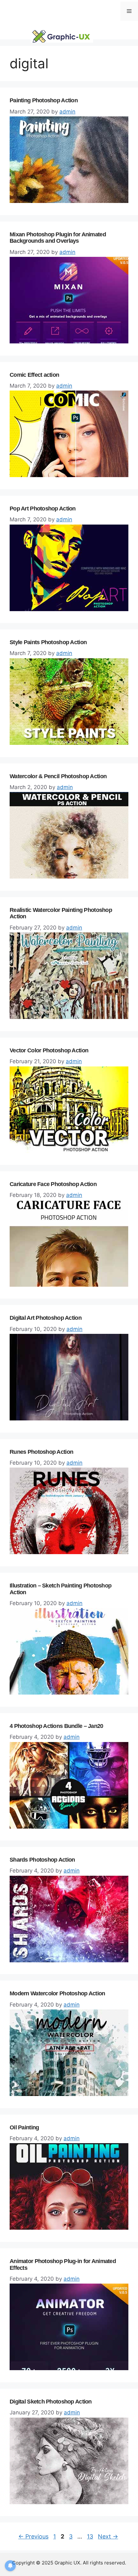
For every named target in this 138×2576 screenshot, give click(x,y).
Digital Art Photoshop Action (46, 1318)
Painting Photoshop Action (44, 100)
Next (108, 2536)
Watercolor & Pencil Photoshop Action (58, 776)
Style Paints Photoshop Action (48, 642)
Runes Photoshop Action (41, 1452)
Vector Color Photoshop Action (49, 1050)
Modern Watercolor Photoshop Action (57, 1993)
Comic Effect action (34, 375)
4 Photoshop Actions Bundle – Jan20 (56, 1726)
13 (91, 2536)
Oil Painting (24, 2127)
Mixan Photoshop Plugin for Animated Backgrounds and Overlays (58, 238)
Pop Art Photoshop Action (43, 509)
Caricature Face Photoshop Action (53, 1184)
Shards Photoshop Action (42, 1860)
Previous (33, 2536)
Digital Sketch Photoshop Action (51, 2402)
